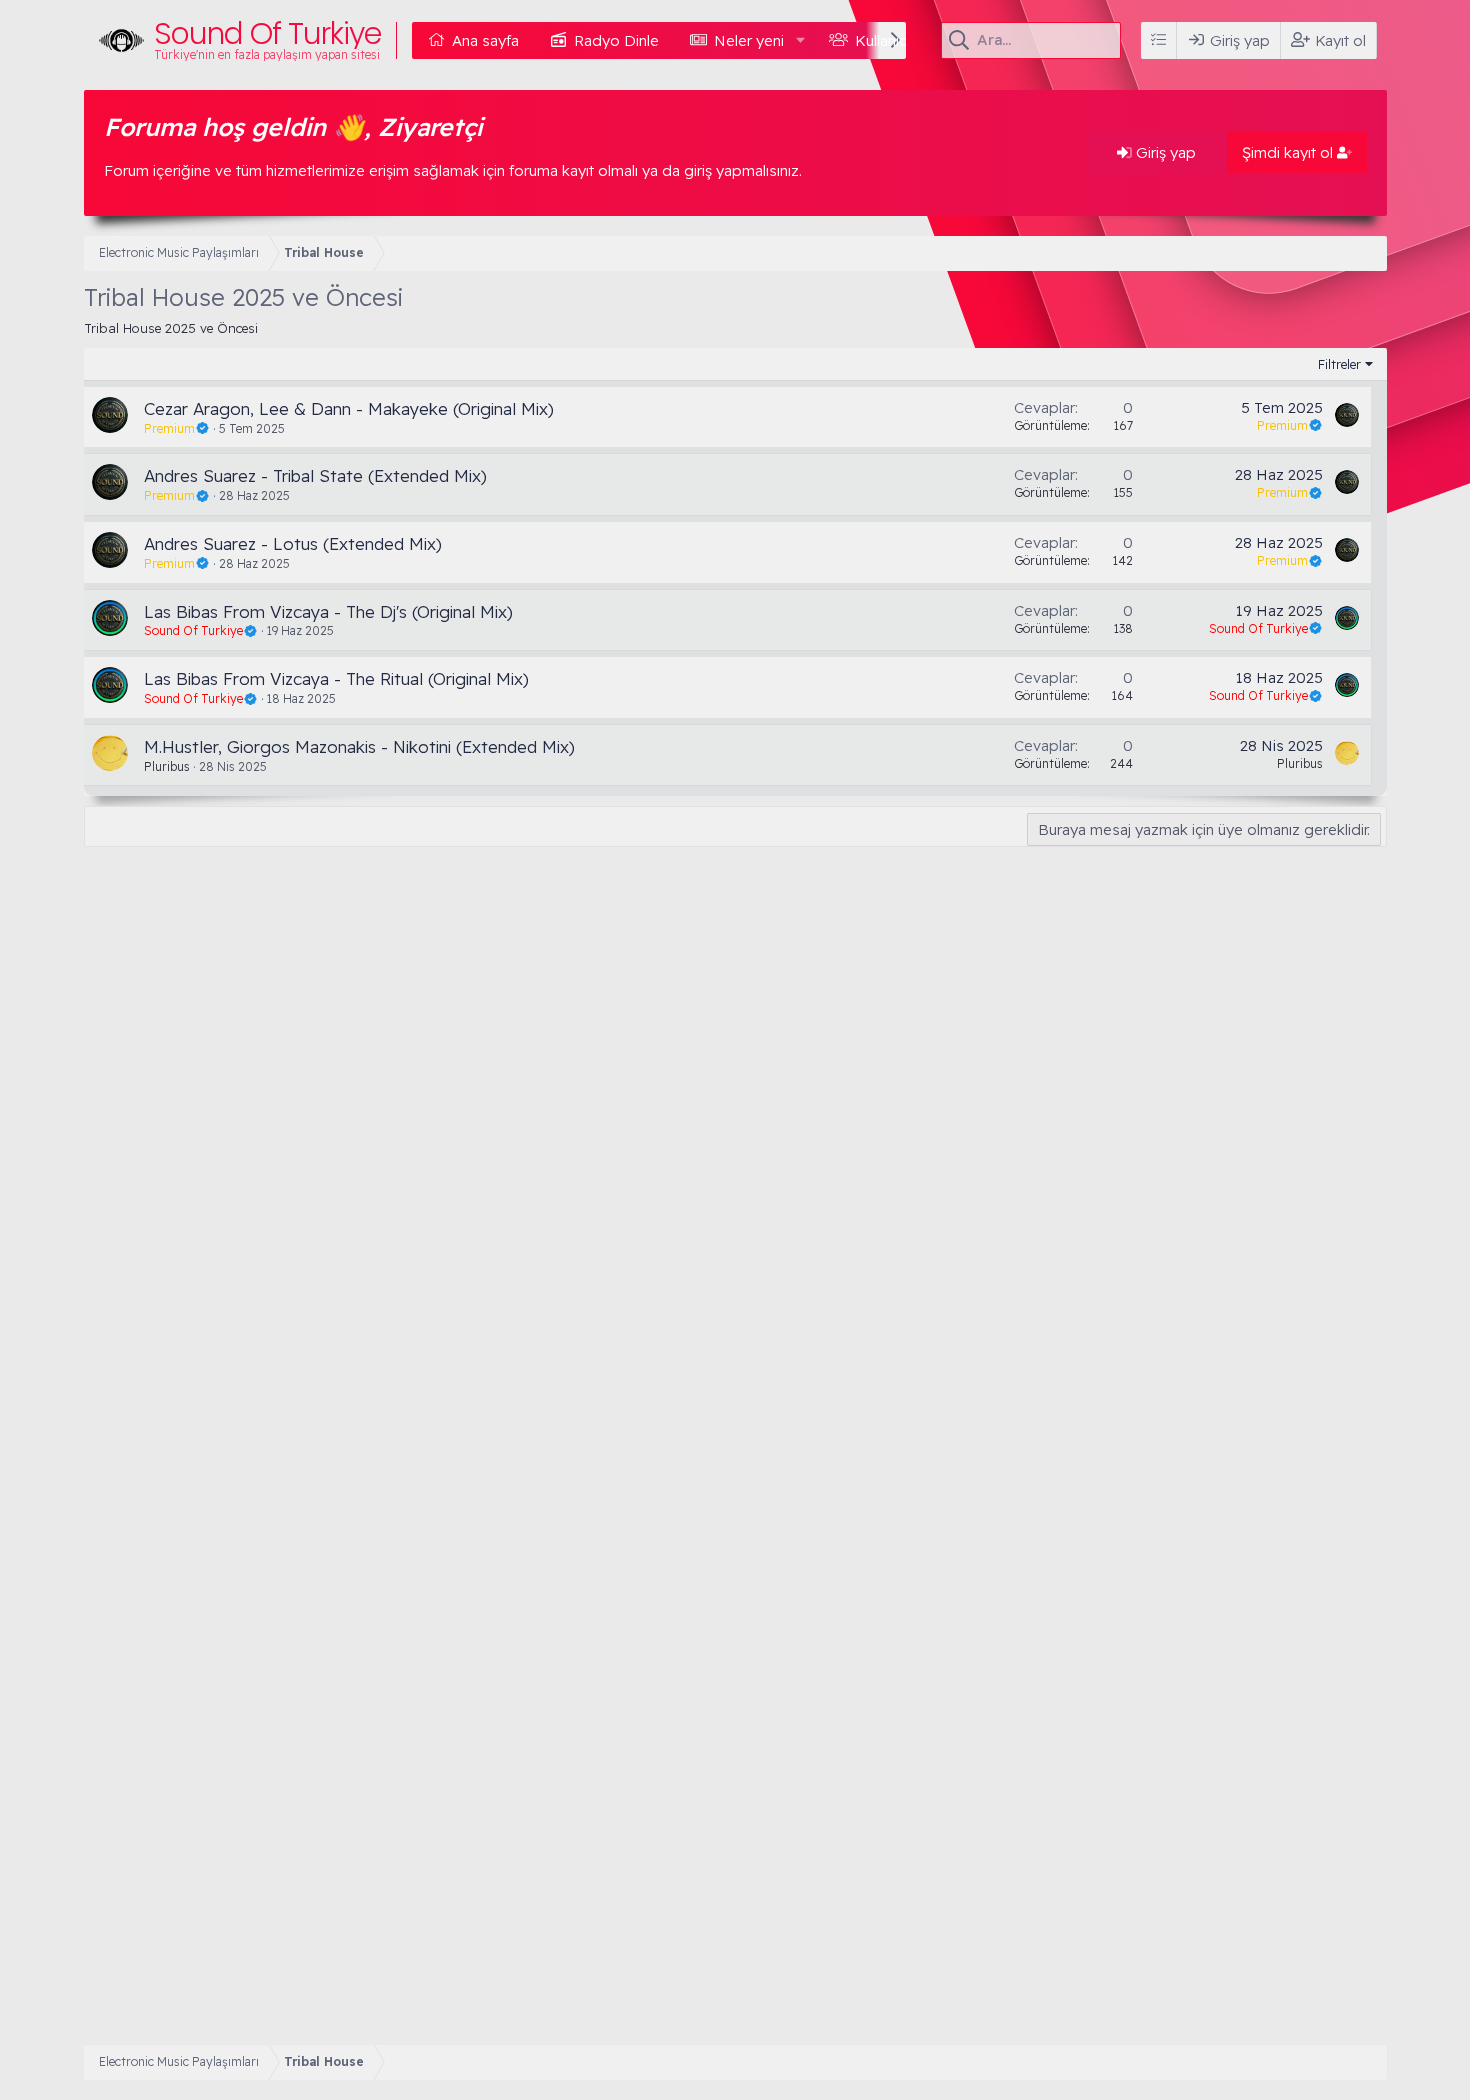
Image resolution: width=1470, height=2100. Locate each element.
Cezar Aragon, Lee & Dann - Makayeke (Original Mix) (349, 408)
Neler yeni (749, 40)
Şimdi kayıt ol (1289, 152)
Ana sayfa (485, 40)
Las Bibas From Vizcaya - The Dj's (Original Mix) (328, 611)
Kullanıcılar (890, 40)
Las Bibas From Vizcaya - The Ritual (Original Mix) (336, 678)
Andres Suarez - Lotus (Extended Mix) (293, 543)
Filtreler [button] (1339, 364)
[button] (800, 40)
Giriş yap (1164, 152)
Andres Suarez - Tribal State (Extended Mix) (315, 475)
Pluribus (167, 766)
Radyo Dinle (616, 40)
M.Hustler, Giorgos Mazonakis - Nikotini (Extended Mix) (359, 746)
